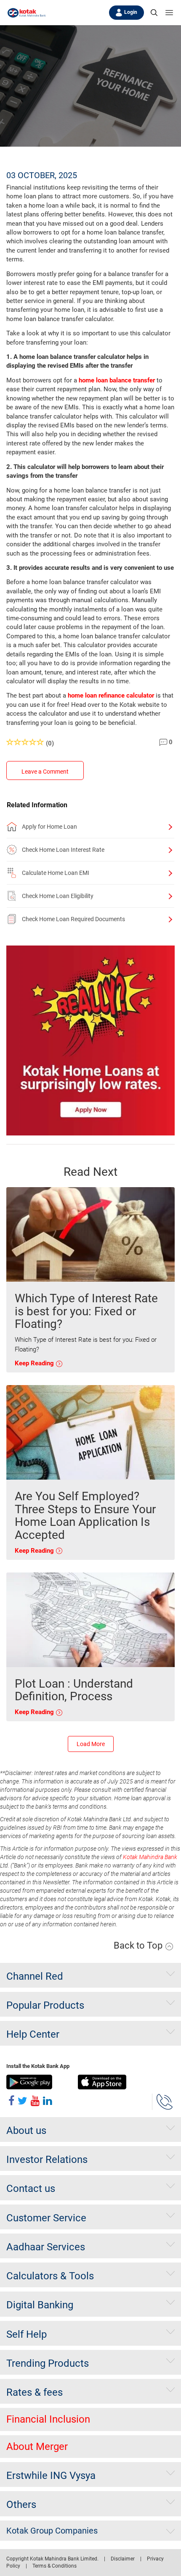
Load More (91, 1744)
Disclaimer (123, 2559)
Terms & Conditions (55, 2566)
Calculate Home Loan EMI (56, 873)
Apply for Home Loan (49, 827)
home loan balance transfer (117, 380)
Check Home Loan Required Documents (73, 919)
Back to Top (139, 1945)
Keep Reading (35, 1363)
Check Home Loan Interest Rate (63, 850)
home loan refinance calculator (111, 695)
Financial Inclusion (48, 2419)
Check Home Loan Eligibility (58, 896)
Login (131, 12)
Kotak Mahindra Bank (150, 1857)
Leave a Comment (45, 772)
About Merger (37, 2447)
